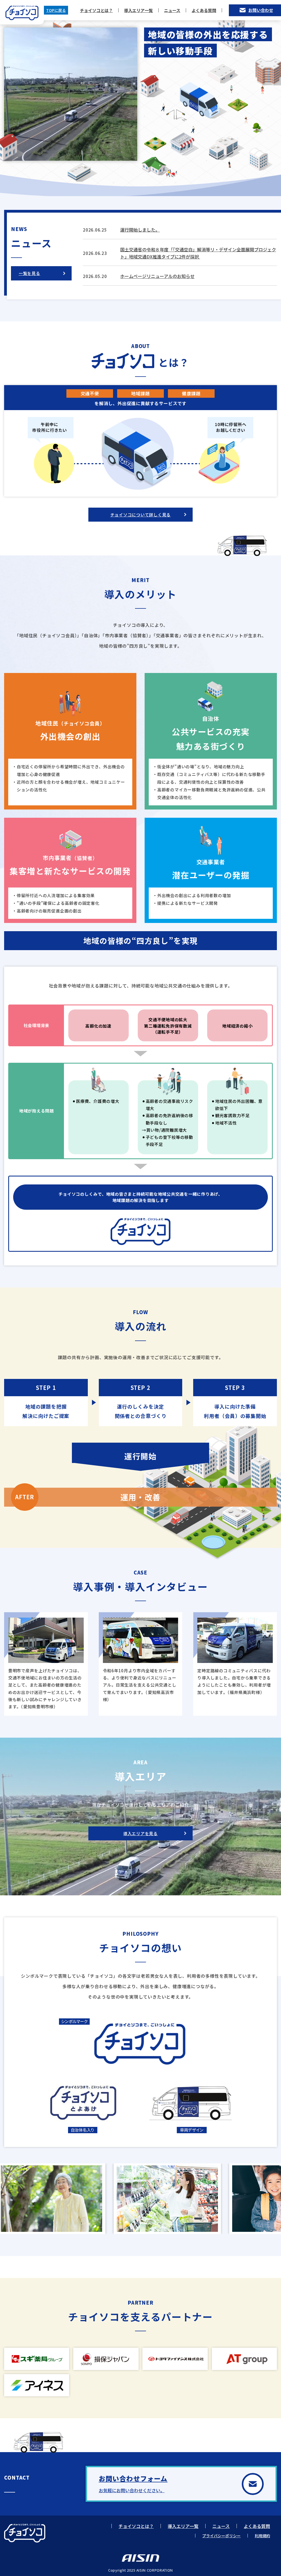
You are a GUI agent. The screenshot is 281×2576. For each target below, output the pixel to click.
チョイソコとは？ (96, 10)
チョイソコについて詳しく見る (141, 515)
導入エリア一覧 (138, 10)
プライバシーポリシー (221, 2536)
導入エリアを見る (140, 1833)
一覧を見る (29, 273)
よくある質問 (204, 10)
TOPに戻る (56, 10)
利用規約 (262, 2536)
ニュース (172, 10)
